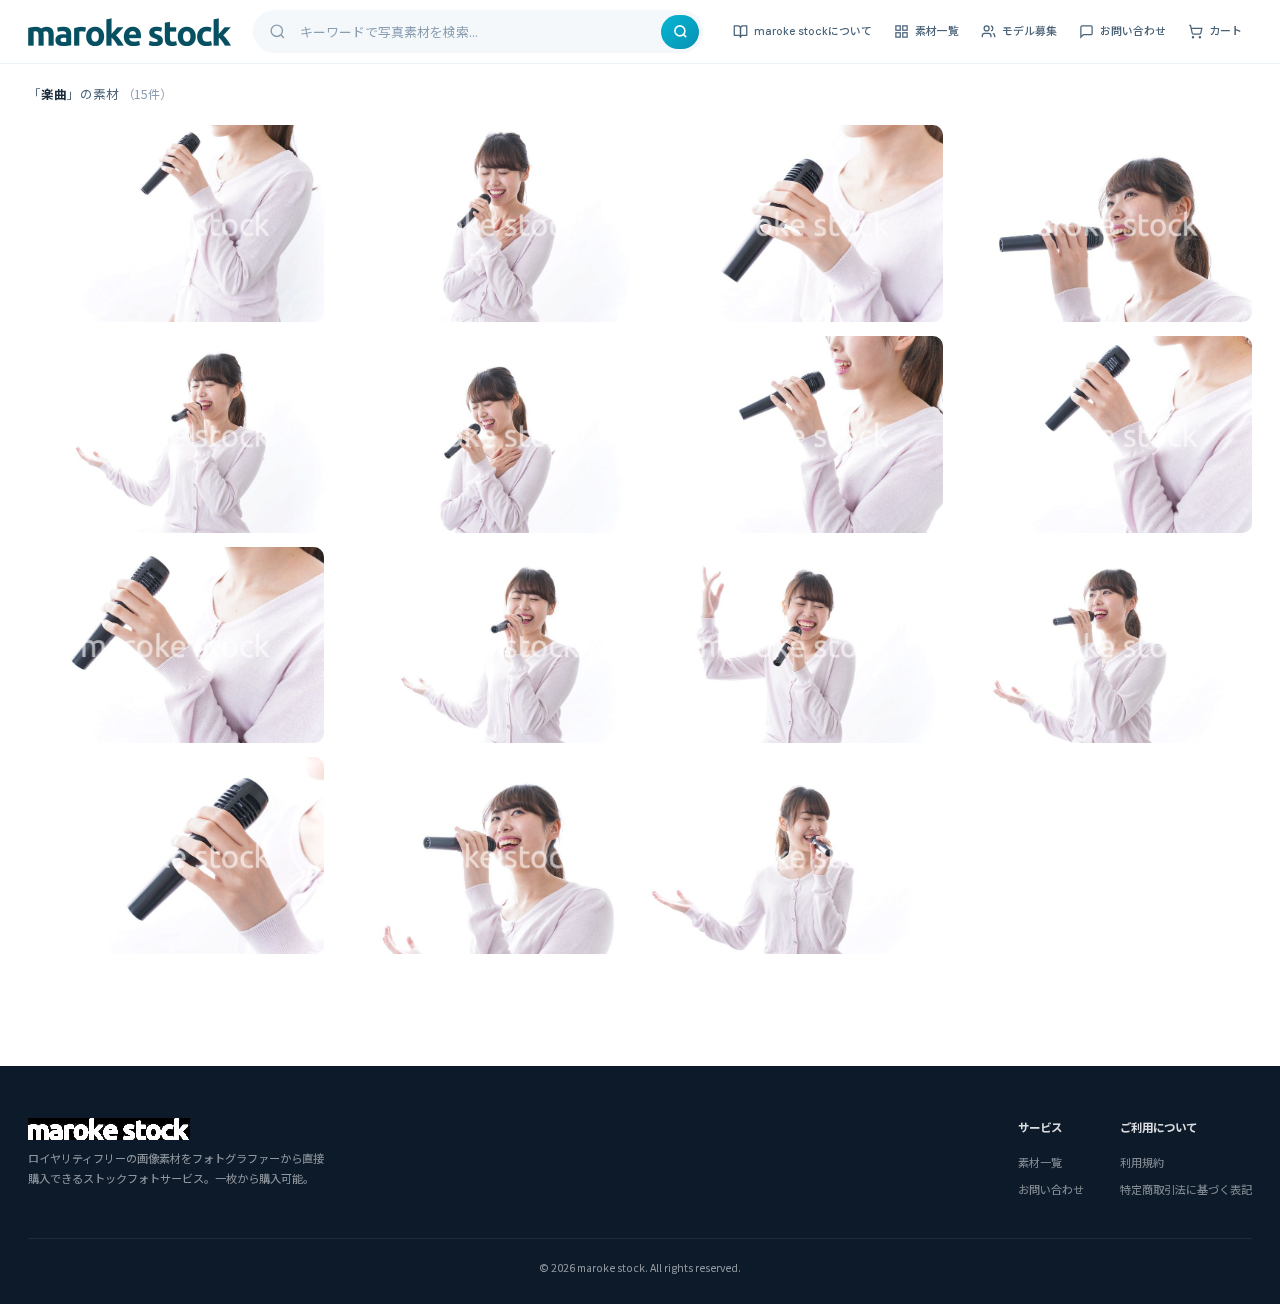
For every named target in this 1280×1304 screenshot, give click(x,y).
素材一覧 (937, 31)
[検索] (680, 32)
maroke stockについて (813, 31)
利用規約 (1142, 1162)
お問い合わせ (1133, 31)
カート (1225, 31)
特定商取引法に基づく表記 (1186, 1189)
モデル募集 (1029, 31)
